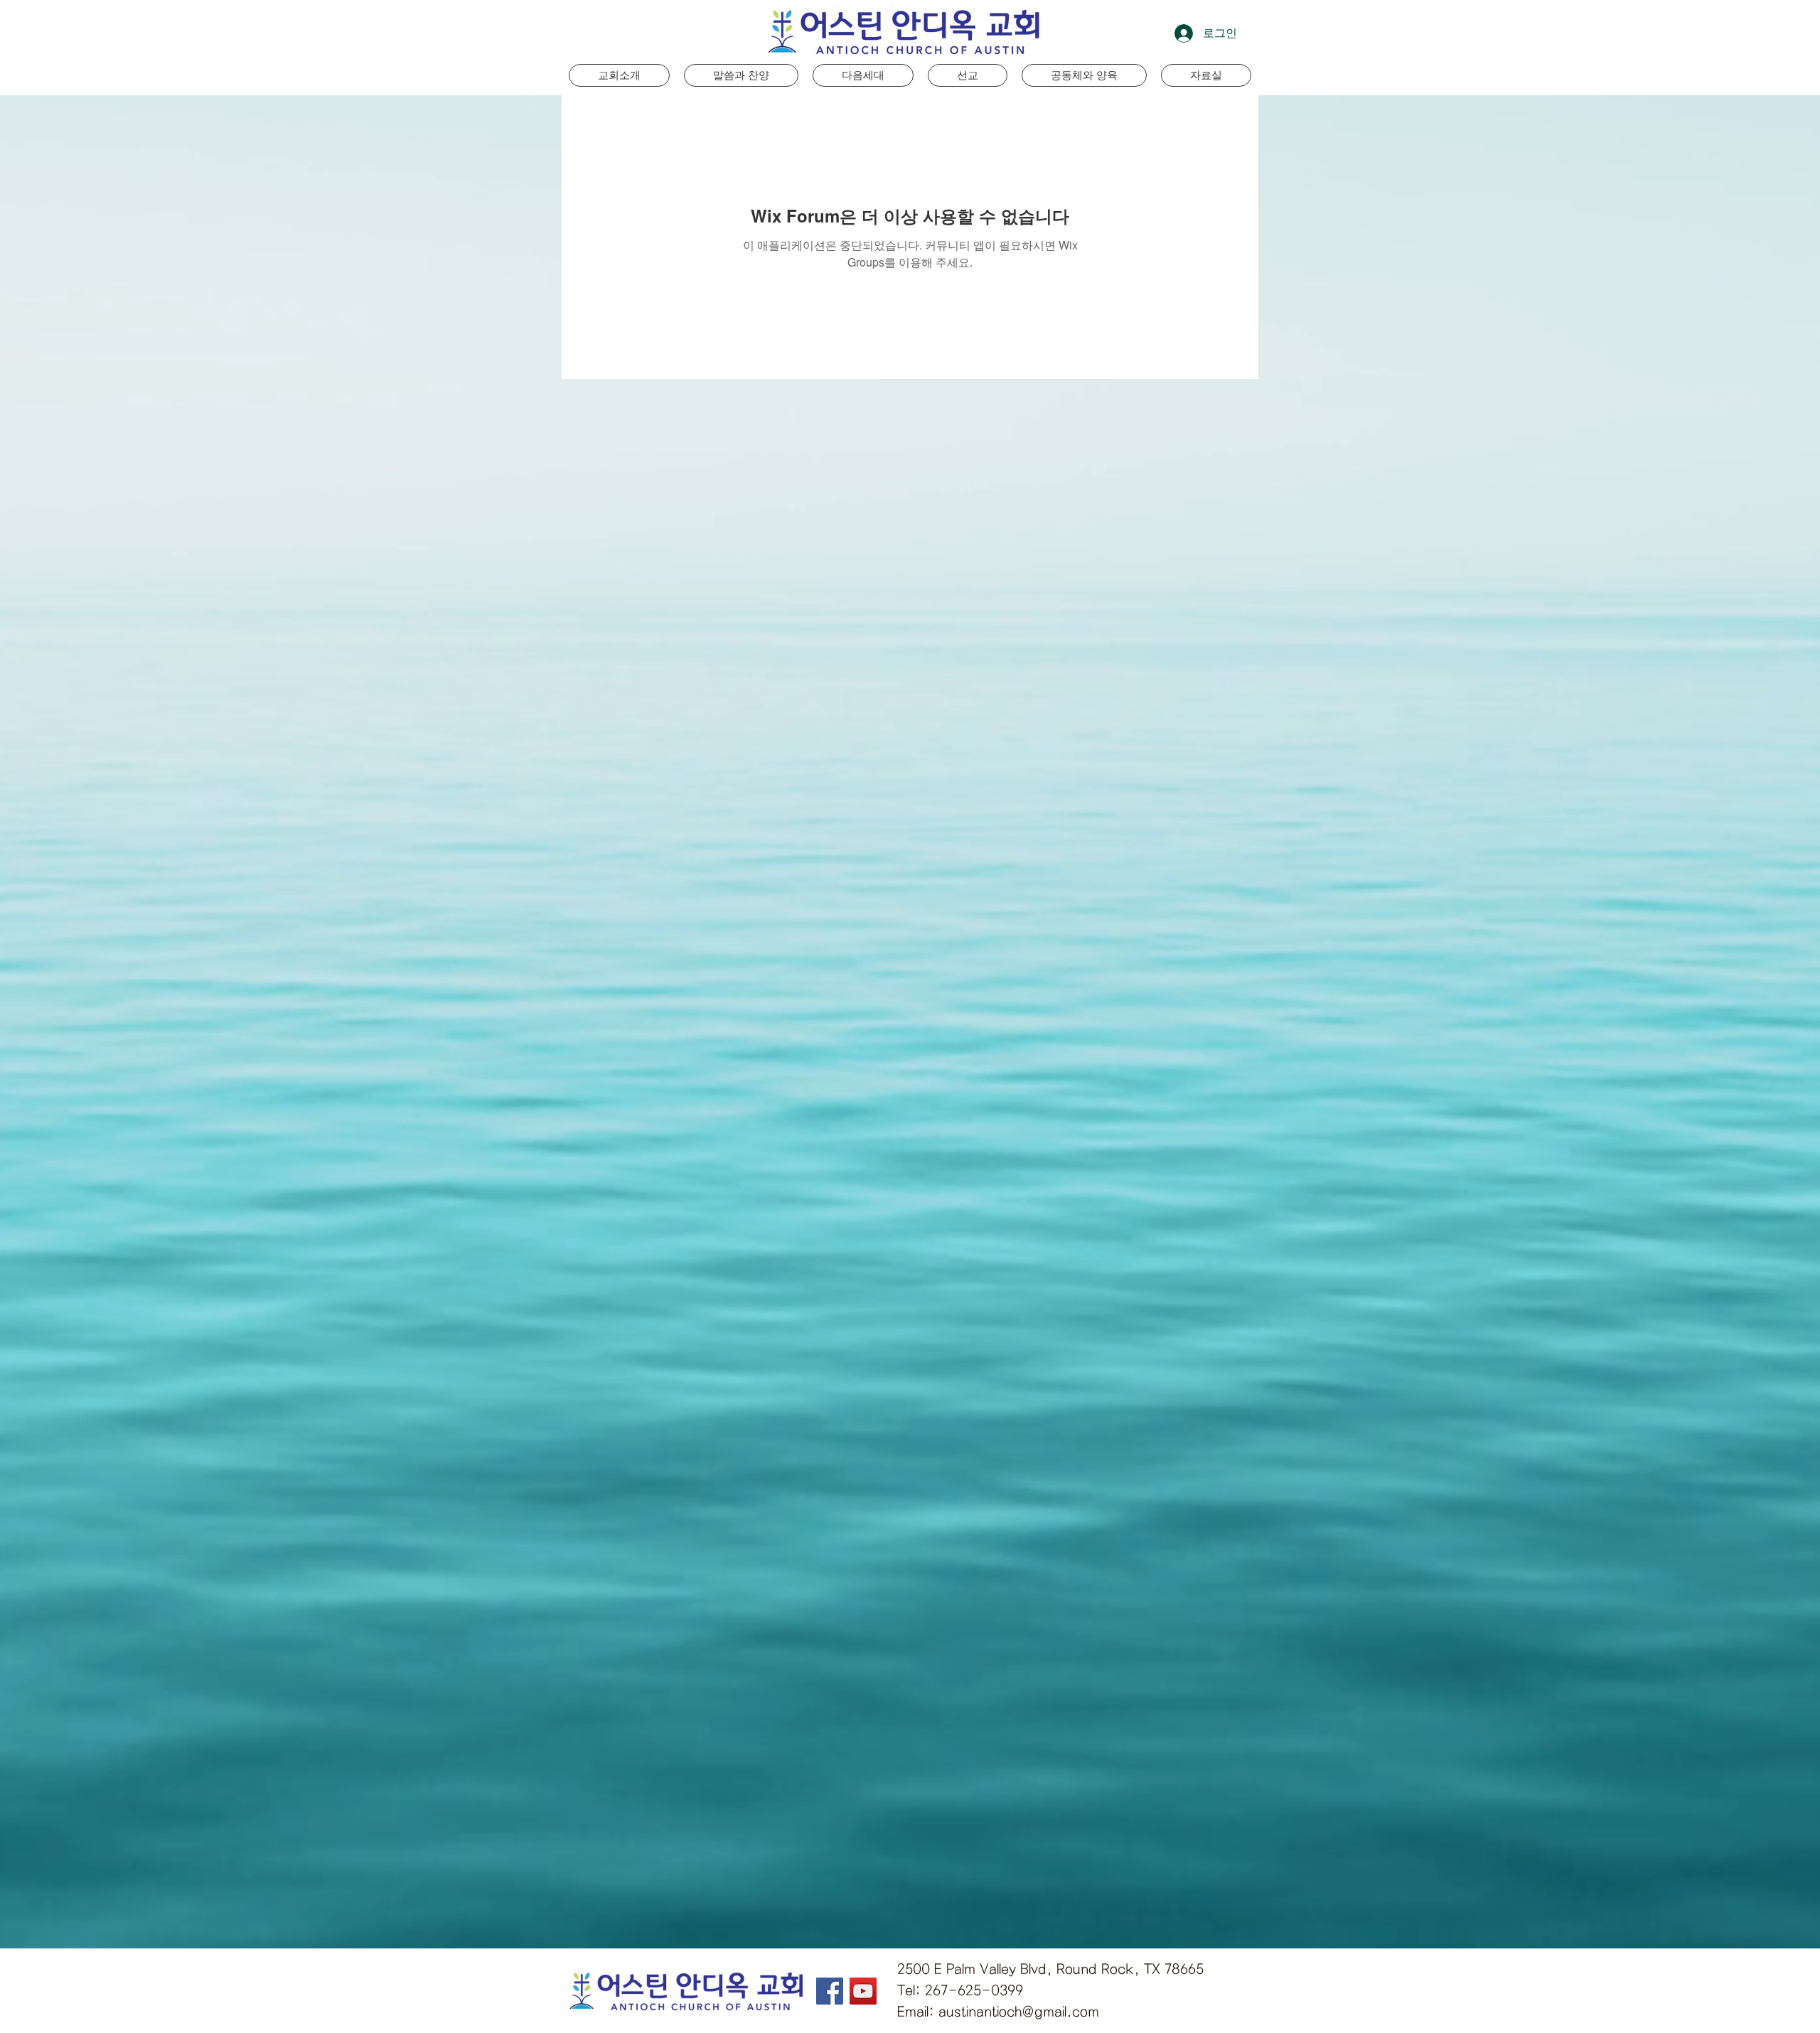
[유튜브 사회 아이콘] (863, 1991)
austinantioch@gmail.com (1019, 2012)
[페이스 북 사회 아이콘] (830, 1991)
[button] (863, 75)
